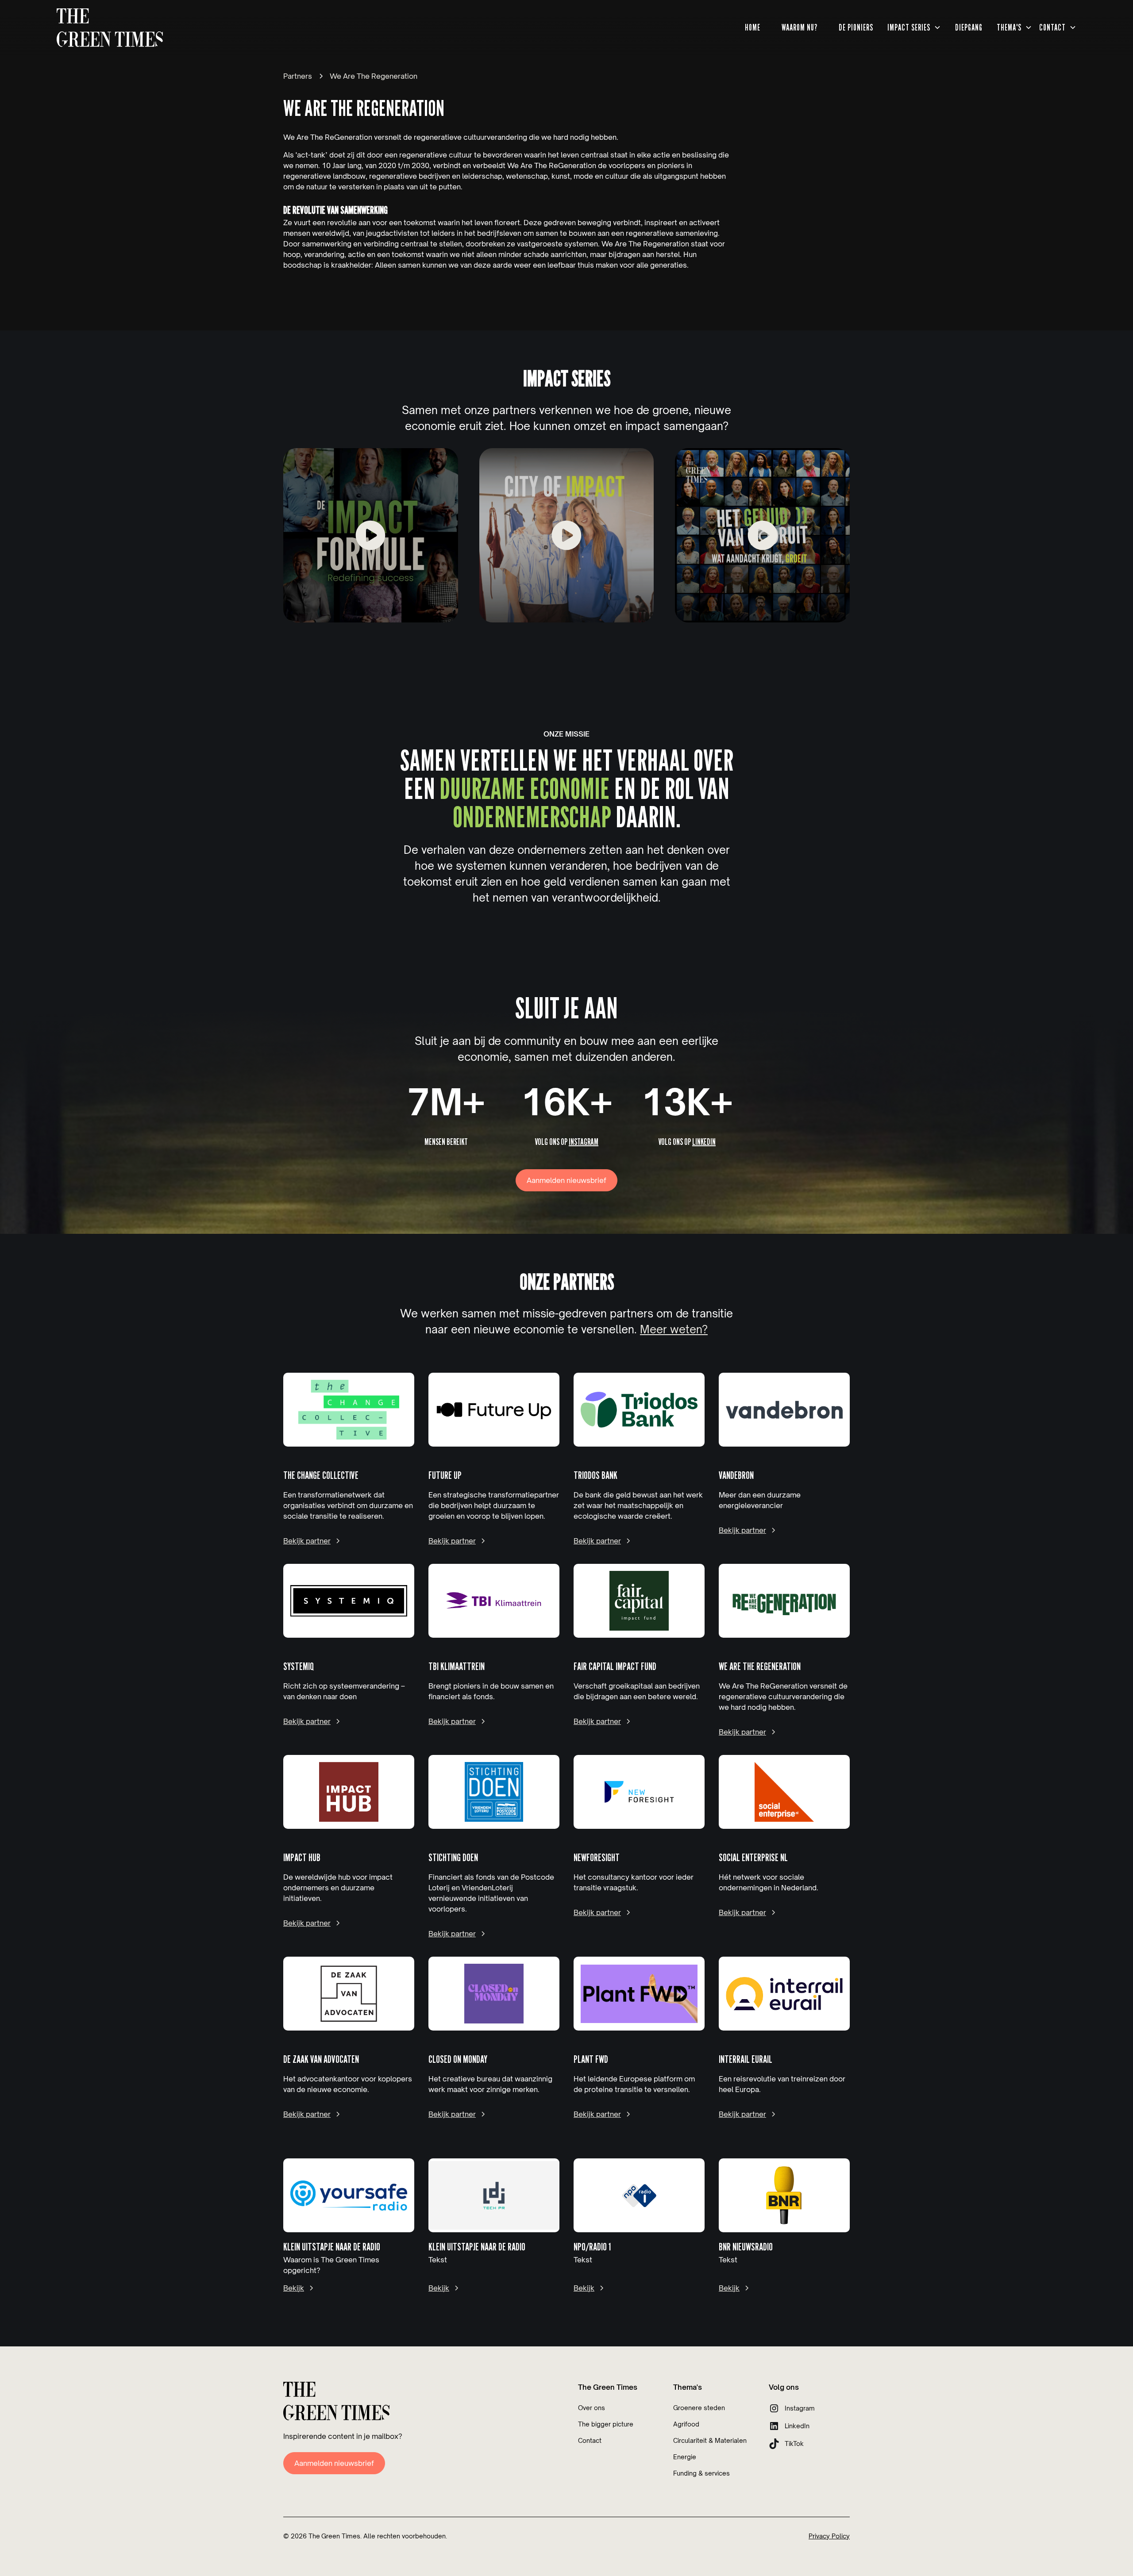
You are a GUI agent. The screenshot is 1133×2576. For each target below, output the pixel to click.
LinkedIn (704, 1142)
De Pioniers (856, 27)
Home (753, 27)
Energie (685, 2457)
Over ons (592, 2408)
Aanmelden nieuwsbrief (566, 1180)
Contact (590, 2440)
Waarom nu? (800, 27)
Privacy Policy (829, 2536)
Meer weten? (674, 1329)
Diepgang (969, 27)
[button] (914, 28)
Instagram (584, 1142)
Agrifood (686, 2424)
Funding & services (701, 2473)
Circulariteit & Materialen (710, 2440)
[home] (110, 28)
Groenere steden (699, 2408)
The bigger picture (606, 2424)
